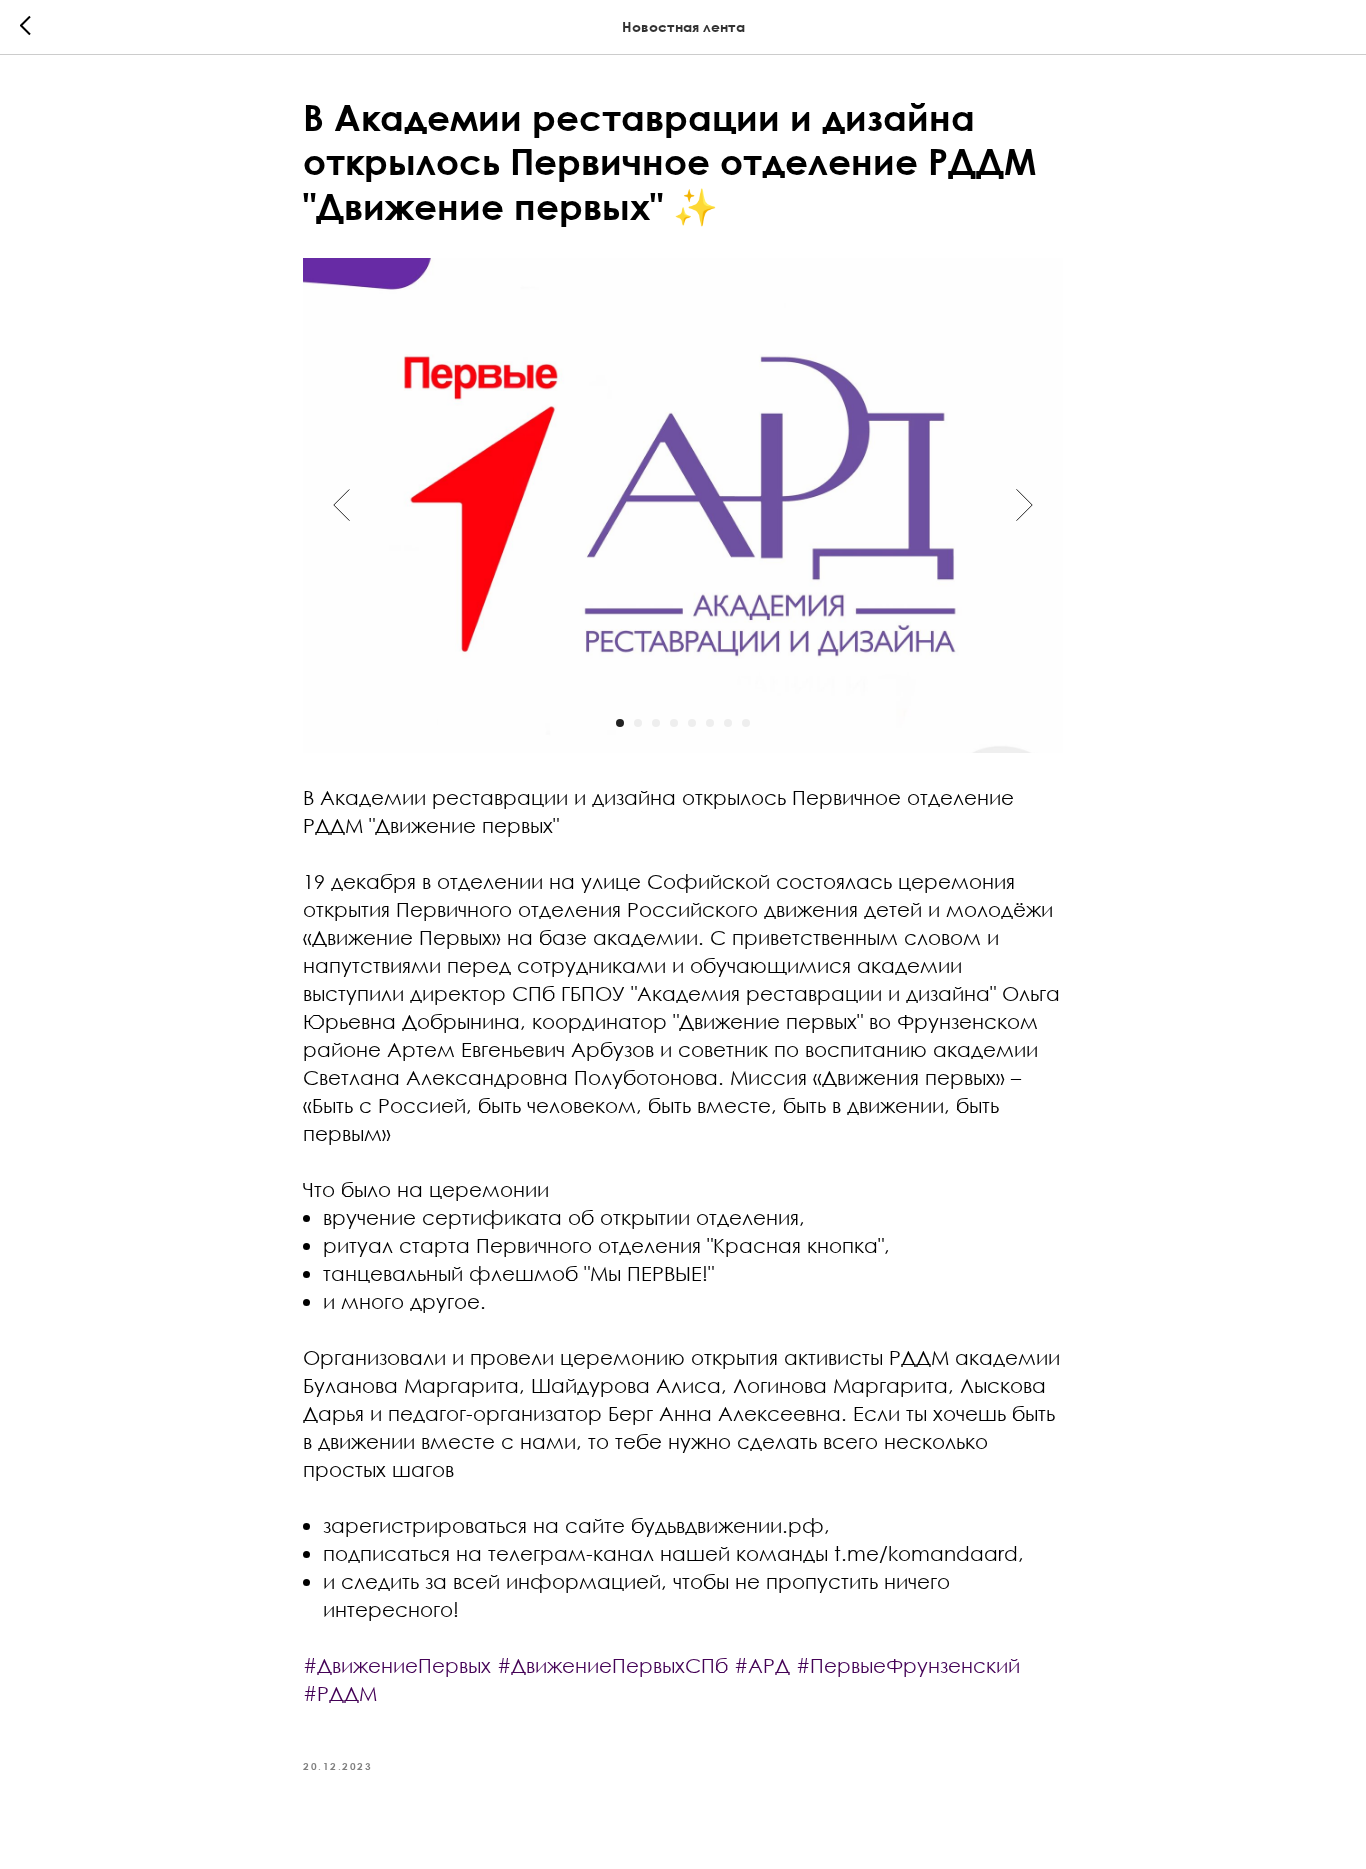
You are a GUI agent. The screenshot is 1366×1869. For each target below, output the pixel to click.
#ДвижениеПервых (397, 1665)
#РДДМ (340, 1693)
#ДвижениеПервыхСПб (612, 1665)
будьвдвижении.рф (727, 1525)
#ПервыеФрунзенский (908, 1665)
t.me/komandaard (926, 1553)
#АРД (762, 1665)
